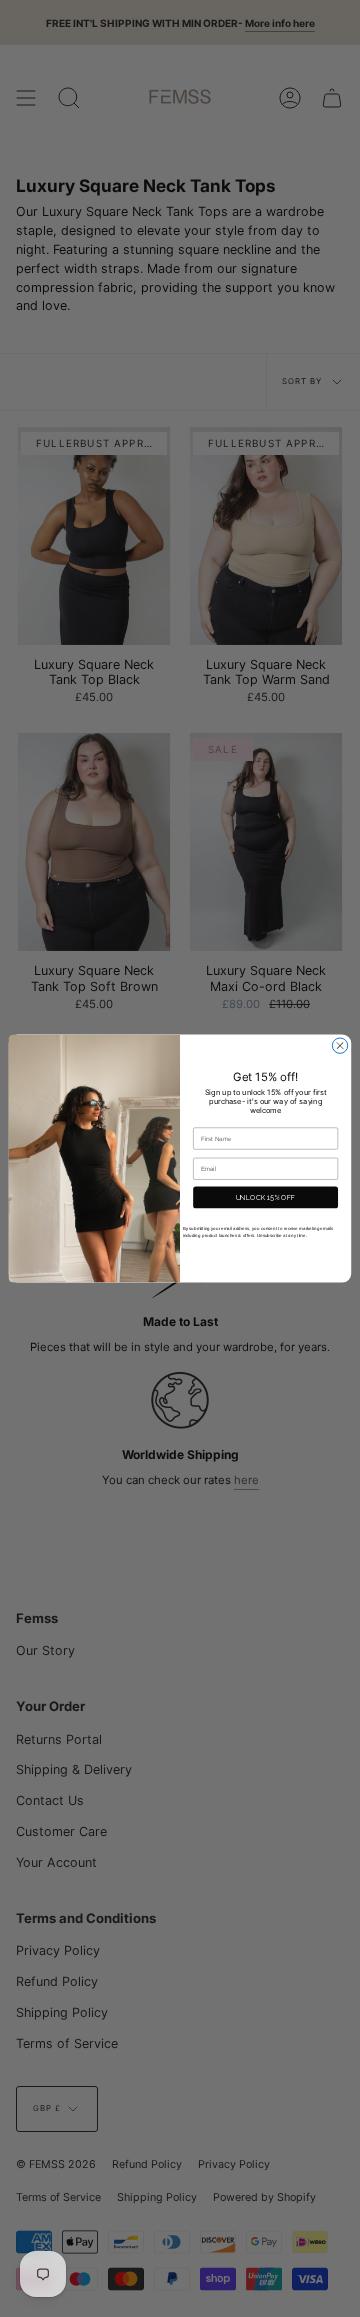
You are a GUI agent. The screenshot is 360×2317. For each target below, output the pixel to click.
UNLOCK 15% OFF (266, 1197)
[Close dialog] (339, 1045)
